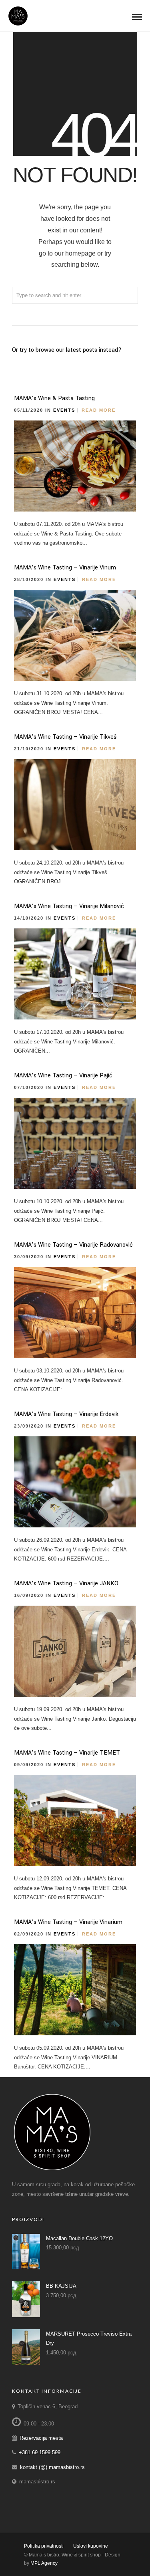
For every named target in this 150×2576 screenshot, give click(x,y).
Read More (99, 410)
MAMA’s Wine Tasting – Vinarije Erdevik (66, 1414)
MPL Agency (44, 2563)
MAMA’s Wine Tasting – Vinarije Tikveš (65, 737)
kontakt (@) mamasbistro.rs (52, 2467)
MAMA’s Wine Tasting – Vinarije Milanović (69, 906)
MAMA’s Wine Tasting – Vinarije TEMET (67, 1753)
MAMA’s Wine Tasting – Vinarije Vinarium (68, 1922)
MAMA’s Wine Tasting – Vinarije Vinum (65, 568)
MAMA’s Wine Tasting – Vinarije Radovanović (73, 1245)
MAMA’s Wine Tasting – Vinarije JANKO (66, 1583)
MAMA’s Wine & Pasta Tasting (54, 398)
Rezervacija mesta (41, 2438)
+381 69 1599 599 (40, 2452)
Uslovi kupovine (91, 2546)
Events (64, 410)
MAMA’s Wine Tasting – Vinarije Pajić (63, 1076)
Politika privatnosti (44, 2546)
